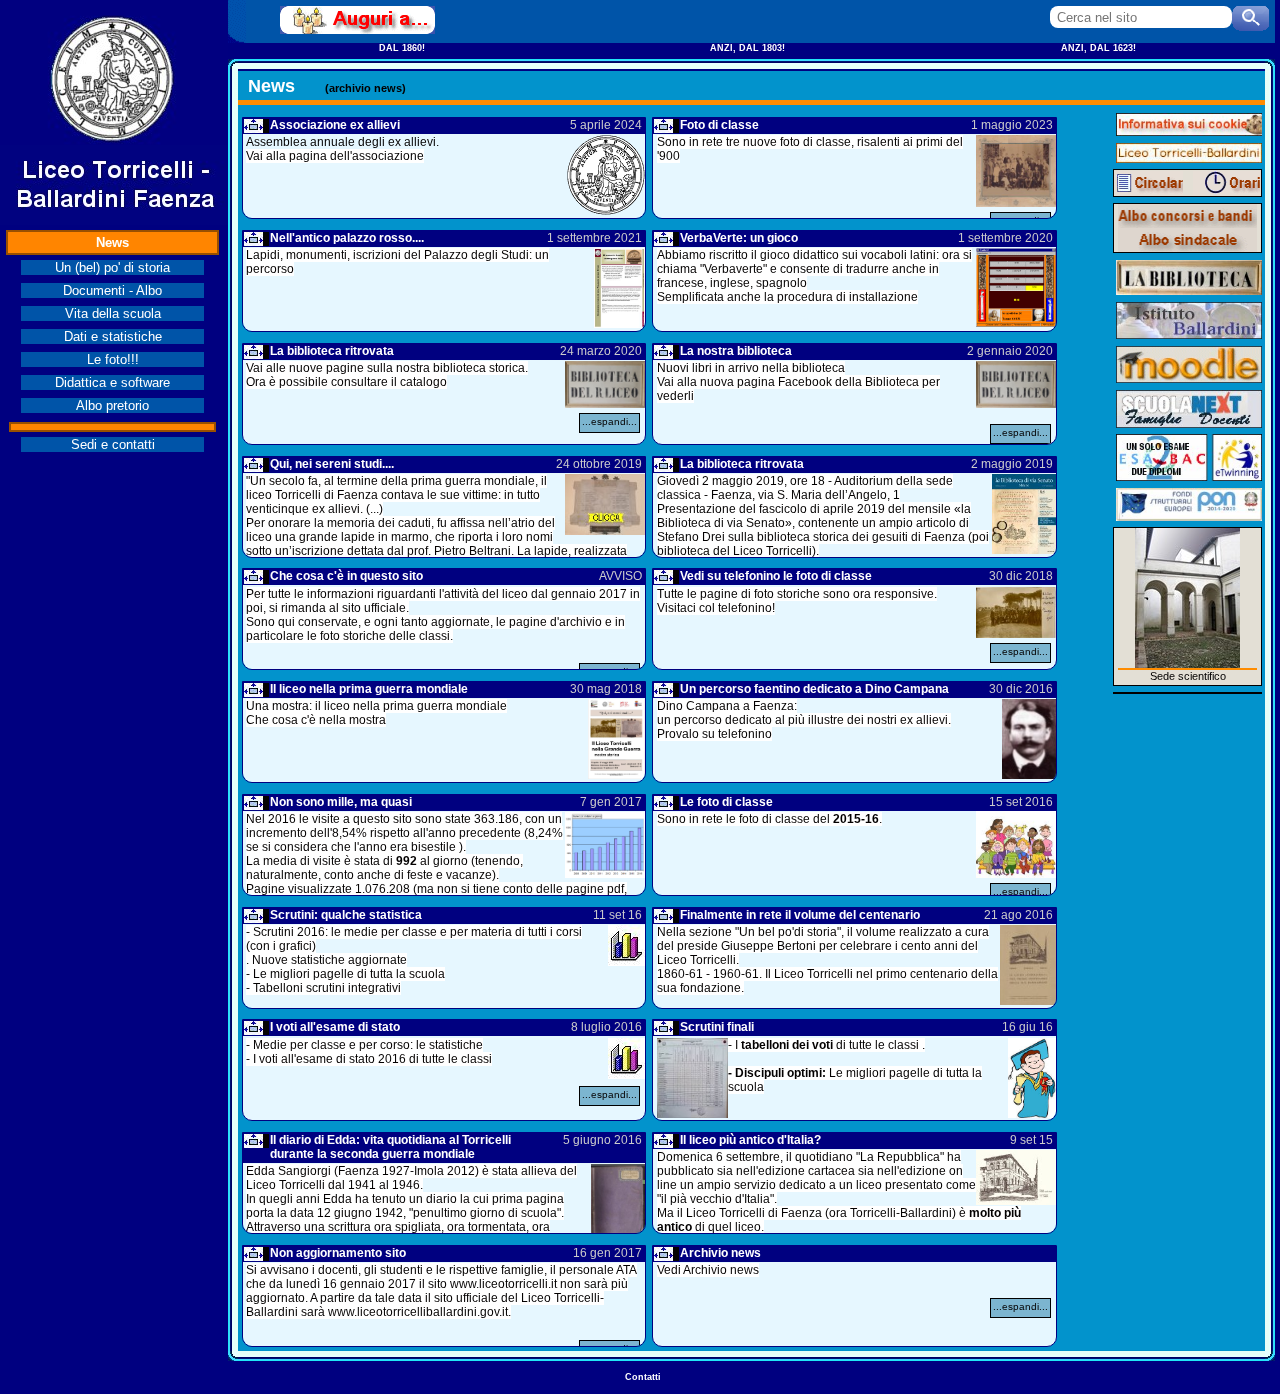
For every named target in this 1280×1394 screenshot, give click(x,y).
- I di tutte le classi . (826, 1045)
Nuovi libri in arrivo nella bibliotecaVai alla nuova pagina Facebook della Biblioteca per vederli (798, 382)
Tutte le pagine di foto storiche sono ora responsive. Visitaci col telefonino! (797, 601)
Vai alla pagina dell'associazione (335, 156)
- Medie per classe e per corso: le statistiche (364, 1045)
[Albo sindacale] (1187, 240)
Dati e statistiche (113, 336)
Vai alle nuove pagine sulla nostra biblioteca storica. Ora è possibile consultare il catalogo (387, 375)
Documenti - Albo (112, 290)
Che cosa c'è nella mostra (316, 720)
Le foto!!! (113, 359)
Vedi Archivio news (708, 1270)
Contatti (643, 1377)
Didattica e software (112, 382)
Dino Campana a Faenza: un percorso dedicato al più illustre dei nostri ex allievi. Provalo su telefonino (804, 720)
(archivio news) (365, 88)
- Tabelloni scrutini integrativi (323, 988)
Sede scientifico (1188, 676)
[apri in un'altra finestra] (357, 20)
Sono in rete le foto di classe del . (769, 819)
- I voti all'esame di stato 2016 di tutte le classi (369, 1059)
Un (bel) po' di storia (112, 267)
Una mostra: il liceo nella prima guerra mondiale (376, 706)
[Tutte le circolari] (1148, 183)
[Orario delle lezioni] (1226, 183)
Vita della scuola (113, 313)
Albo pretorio (112, 405)
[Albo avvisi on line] (1187, 216)
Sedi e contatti (113, 444)
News (112, 242)
